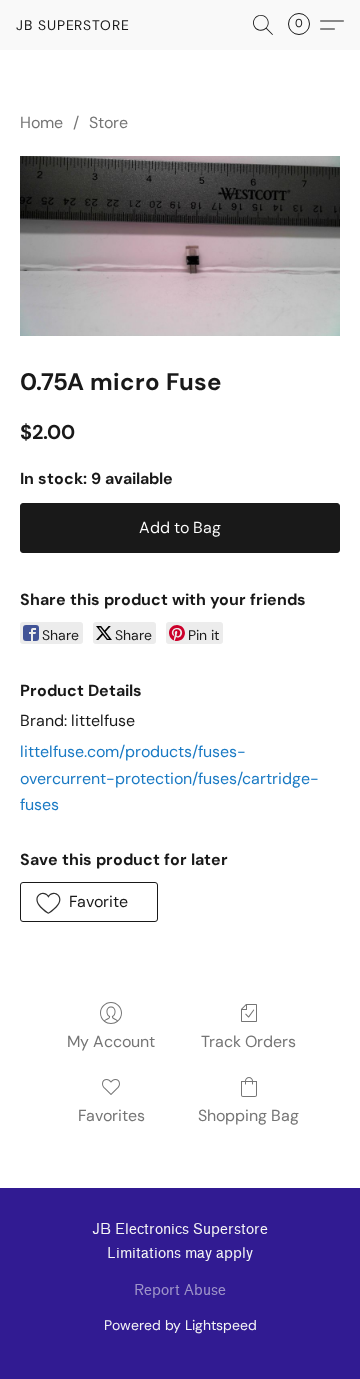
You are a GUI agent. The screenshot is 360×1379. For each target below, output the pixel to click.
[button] (73, 25)
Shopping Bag (248, 1115)
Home (41, 122)
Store (108, 122)
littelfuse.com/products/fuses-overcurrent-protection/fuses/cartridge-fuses (169, 778)
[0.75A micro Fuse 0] (180, 246)
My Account (111, 1041)
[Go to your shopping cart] (305, 25)
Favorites (111, 1115)
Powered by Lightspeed (180, 1325)
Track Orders (248, 1041)
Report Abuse (180, 1290)
